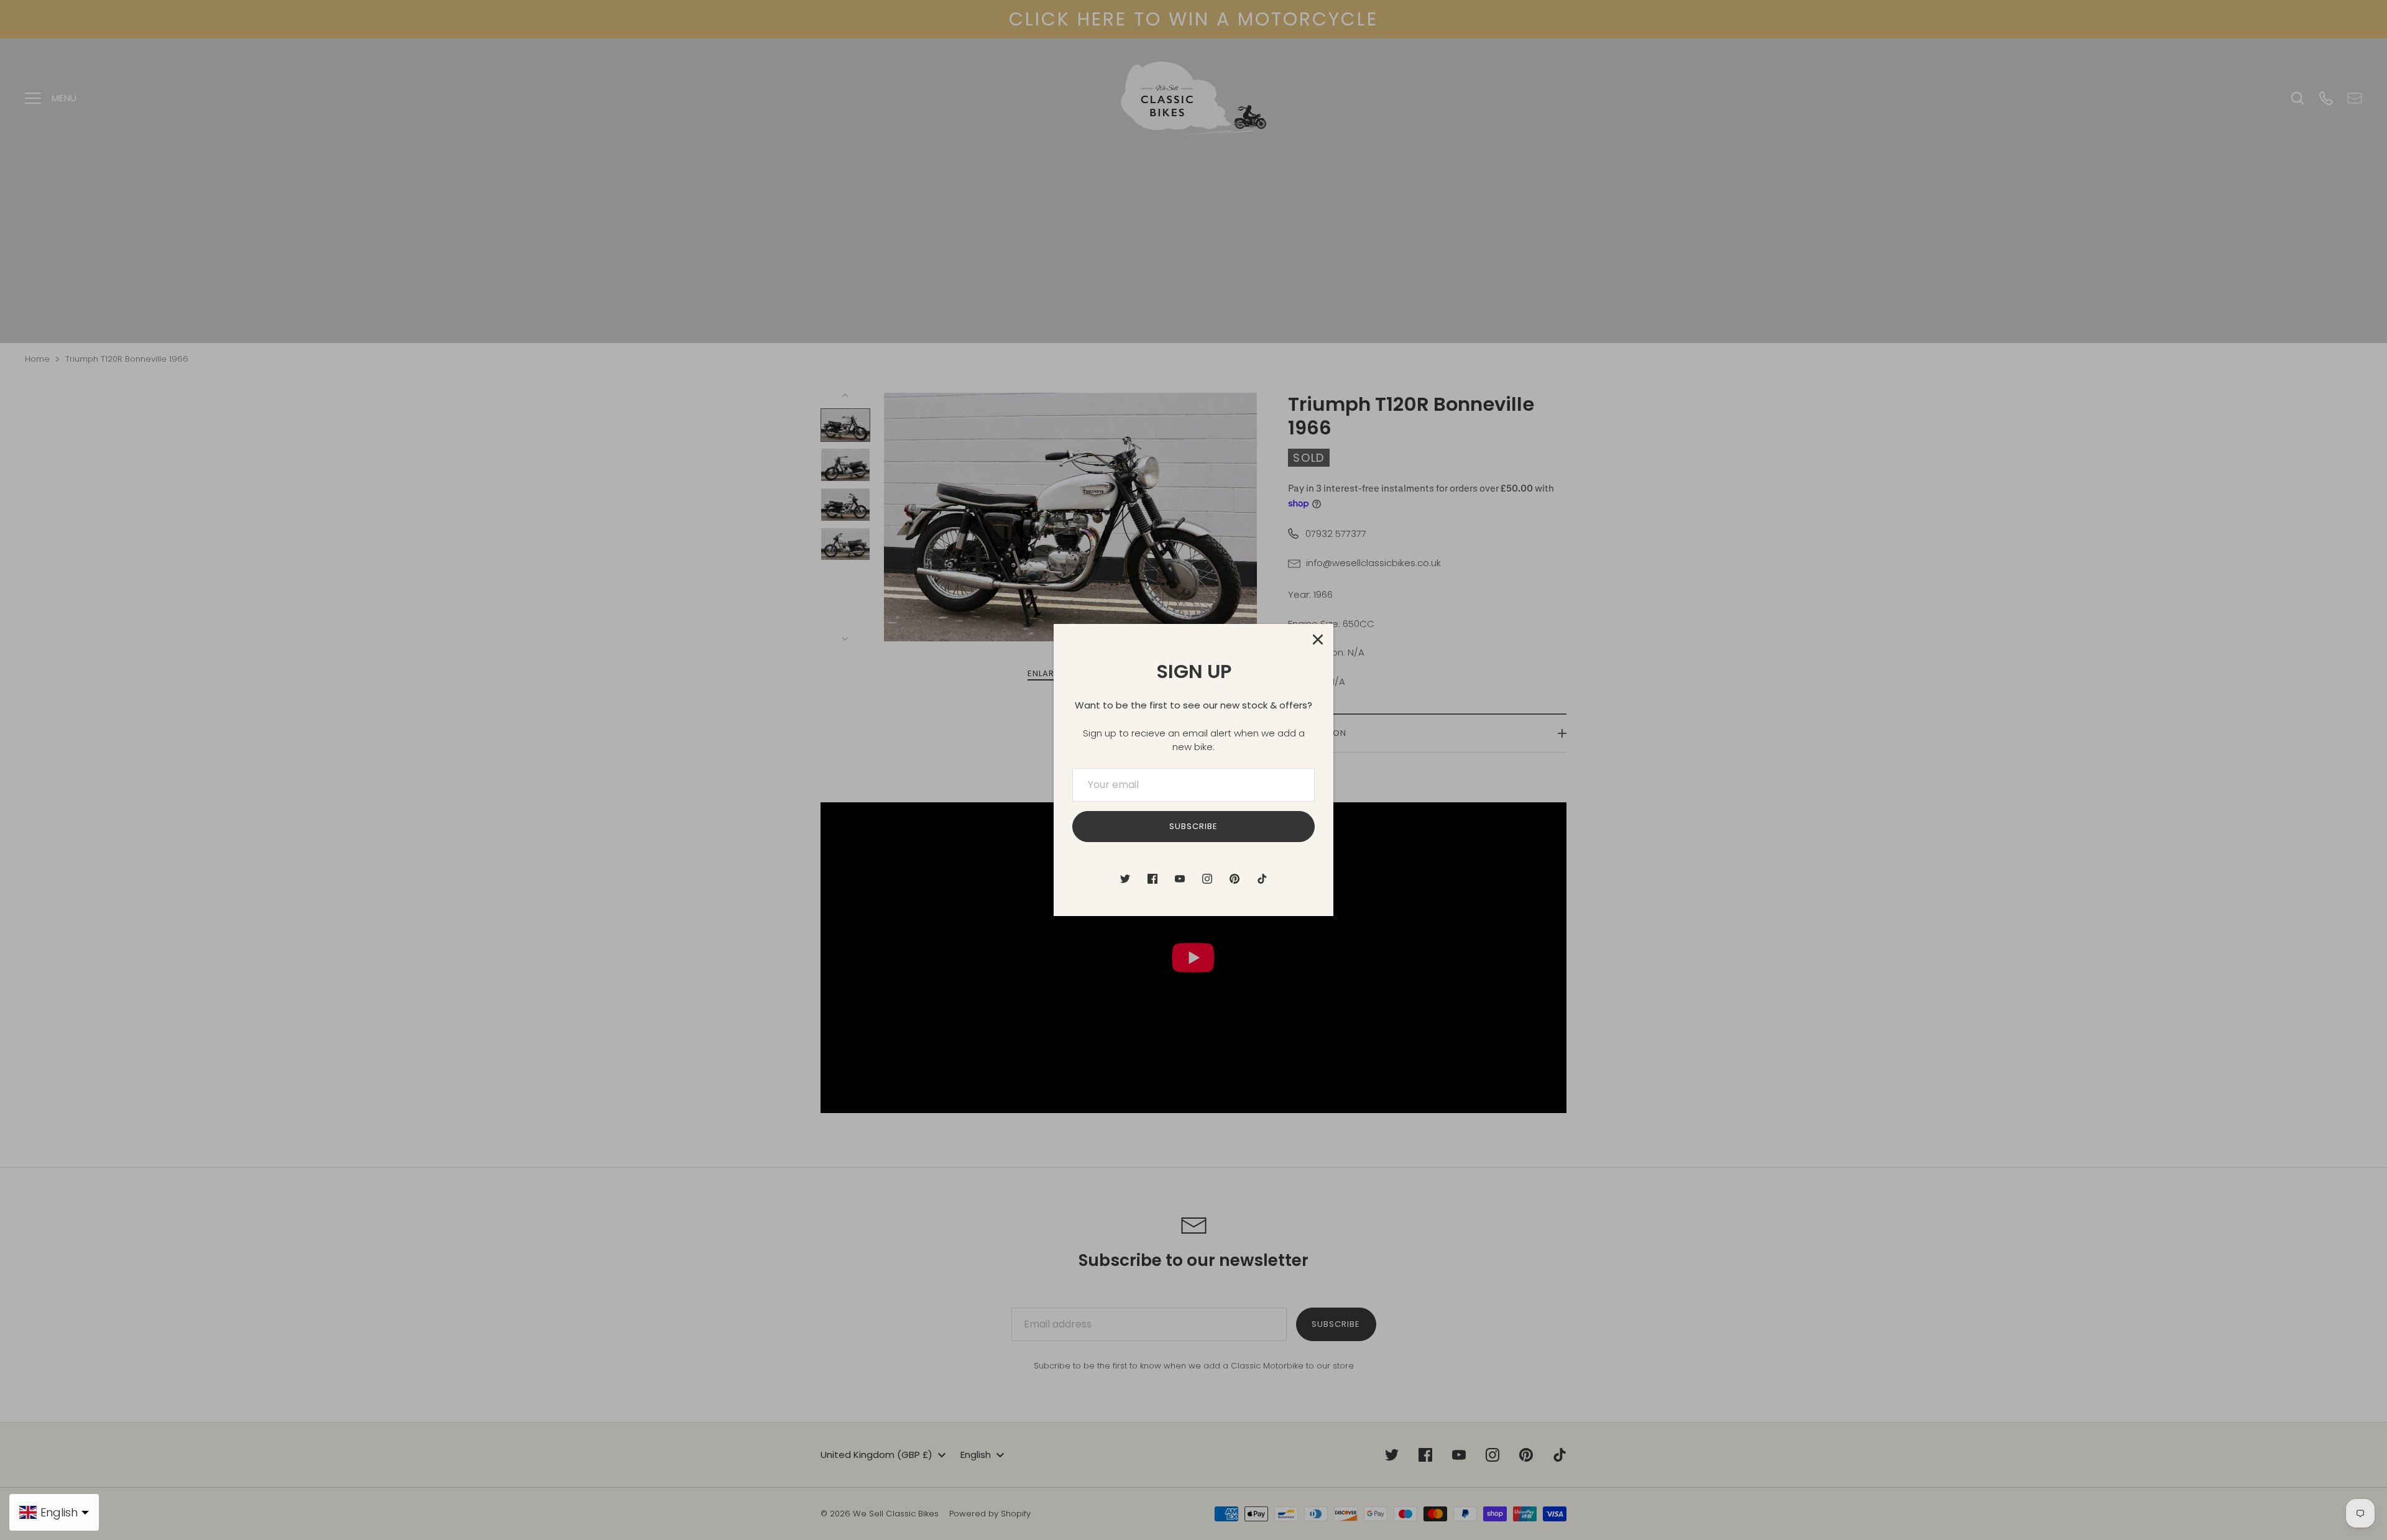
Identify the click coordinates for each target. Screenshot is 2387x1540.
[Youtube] (1180, 879)
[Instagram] (1207, 879)
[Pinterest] (1235, 879)
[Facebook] (1152, 879)
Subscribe (1193, 826)
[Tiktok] (1262, 879)
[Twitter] (1125, 879)
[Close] (1318, 639)
